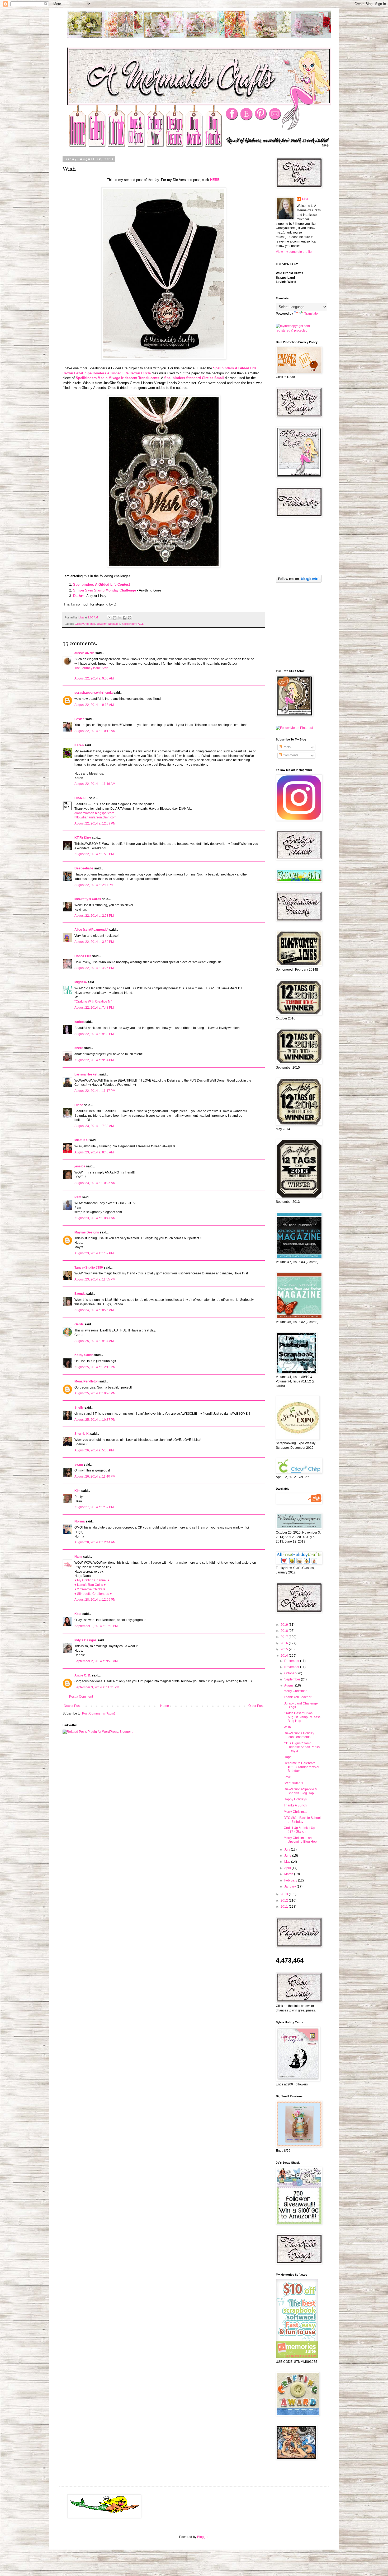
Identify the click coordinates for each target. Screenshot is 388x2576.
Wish (287, 1727)
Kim (77, 1491)
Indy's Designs (86, 1640)
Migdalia (81, 982)
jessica (80, 1166)
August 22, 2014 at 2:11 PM (94, 885)
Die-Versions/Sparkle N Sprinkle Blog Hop (301, 1791)
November (292, 1667)
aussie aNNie (84, 653)
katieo (79, 1022)
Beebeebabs (84, 868)
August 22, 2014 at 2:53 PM (94, 916)
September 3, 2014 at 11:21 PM (97, 1687)
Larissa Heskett (86, 1074)
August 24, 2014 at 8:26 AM (94, 1310)
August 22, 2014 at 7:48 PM (94, 1008)
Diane (79, 1105)
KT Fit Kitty (83, 838)
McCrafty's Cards (88, 899)
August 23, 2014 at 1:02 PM (94, 1253)
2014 (285, 1656)
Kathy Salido (84, 1355)
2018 (285, 1631)
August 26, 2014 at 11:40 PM (95, 1476)
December (292, 1661)
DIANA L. (81, 798)
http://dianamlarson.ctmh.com (95, 817)
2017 (285, 1637)
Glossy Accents (85, 624)
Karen (79, 745)
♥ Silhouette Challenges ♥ (93, 1594)
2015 (285, 1649)
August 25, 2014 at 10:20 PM (95, 1393)
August (290, 1685)
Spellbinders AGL (133, 624)
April (288, 1868)
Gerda (79, 1324)
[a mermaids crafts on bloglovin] (299, 581)
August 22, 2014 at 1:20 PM (94, 854)
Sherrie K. (82, 1434)
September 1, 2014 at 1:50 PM (96, 1626)
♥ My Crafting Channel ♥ (92, 1580)
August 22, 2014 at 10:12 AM (95, 731)
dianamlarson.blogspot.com (94, 813)
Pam (78, 1197)
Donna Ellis (83, 956)
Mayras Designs (87, 1232)
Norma (80, 1521)
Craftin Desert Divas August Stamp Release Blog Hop (302, 1717)
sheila (79, 1048)
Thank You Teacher (298, 1697)
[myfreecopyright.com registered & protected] (298, 330)
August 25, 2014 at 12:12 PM (95, 1367)
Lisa (305, 199)
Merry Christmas (295, 1691)
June (288, 1856)
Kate (78, 1614)
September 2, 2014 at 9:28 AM (96, 1661)
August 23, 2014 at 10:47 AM (95, 1218)
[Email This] (110, 618)
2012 (285, 1900)
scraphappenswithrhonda (94, 693)
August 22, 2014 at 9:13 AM (94, 705)
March (289, 1874)
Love (287, 1777)
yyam (79, 1465)
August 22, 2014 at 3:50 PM (94, 942)
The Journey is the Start (91, 668)
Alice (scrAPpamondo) (91, 930)
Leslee (79, 719)
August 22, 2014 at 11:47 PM (95, 1091)
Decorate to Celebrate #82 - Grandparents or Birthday (302, 1767)
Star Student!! (293, 1783)
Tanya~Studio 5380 (89, 1268)
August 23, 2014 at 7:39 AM (94, 1126)
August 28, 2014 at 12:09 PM (95, 1600)
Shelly (79, 1408)
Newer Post (72, 1706)
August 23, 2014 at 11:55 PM (95, 1279)
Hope (288, 1757)
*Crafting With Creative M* (93, 1001)
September (293, 1679)
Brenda (80, 1294)
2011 (285, 1907)
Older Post (256, 1706)
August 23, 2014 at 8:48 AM (94, 1152)
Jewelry (101, 624)
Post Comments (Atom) (99, 1713)
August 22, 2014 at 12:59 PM (95, 823)
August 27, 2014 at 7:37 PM (94, 1507)
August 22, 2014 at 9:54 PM (94, 1060)
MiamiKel (81, 1140)
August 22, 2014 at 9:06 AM (94, 678)
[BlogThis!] (115, 618)
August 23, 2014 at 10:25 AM (95, 1183)
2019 (285, 1625)
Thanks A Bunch (295, 1805)
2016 (285, 1643)
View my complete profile (294, 252)
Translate (311, 314)
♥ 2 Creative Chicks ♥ (90, 1589)
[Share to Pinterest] (130, 618)
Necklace (114, 624)
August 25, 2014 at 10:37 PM (95, 1420)
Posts (286, 747)
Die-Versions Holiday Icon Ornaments (299, 1735)
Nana (78, 1557)
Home (165, 1706)
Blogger (203, 2537)
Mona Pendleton (86, 1381)
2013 (285, 1894)
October (290, 1673)
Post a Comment (81, 1697)
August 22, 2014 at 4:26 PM (94, 968)
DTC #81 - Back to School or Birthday (302, 1820)
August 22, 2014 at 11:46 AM (95, 784)
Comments (290, 755)
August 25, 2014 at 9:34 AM (94, 1341)
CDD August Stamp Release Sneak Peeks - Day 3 (302, 1747)
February (291, 1880)
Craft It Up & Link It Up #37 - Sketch (299, 1830)
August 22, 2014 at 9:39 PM (94, 1034)
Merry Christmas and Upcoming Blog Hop (300, 1840)
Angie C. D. (83, 1675)
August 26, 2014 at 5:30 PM (94, 1450)
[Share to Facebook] (125, 618)
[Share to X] (120, 618)
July (288, 1850)
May (288, 1862)
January (290, 1886)
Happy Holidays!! (296, 1799)
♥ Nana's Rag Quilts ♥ (90, 1585)
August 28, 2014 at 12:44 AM (95, 1542)
